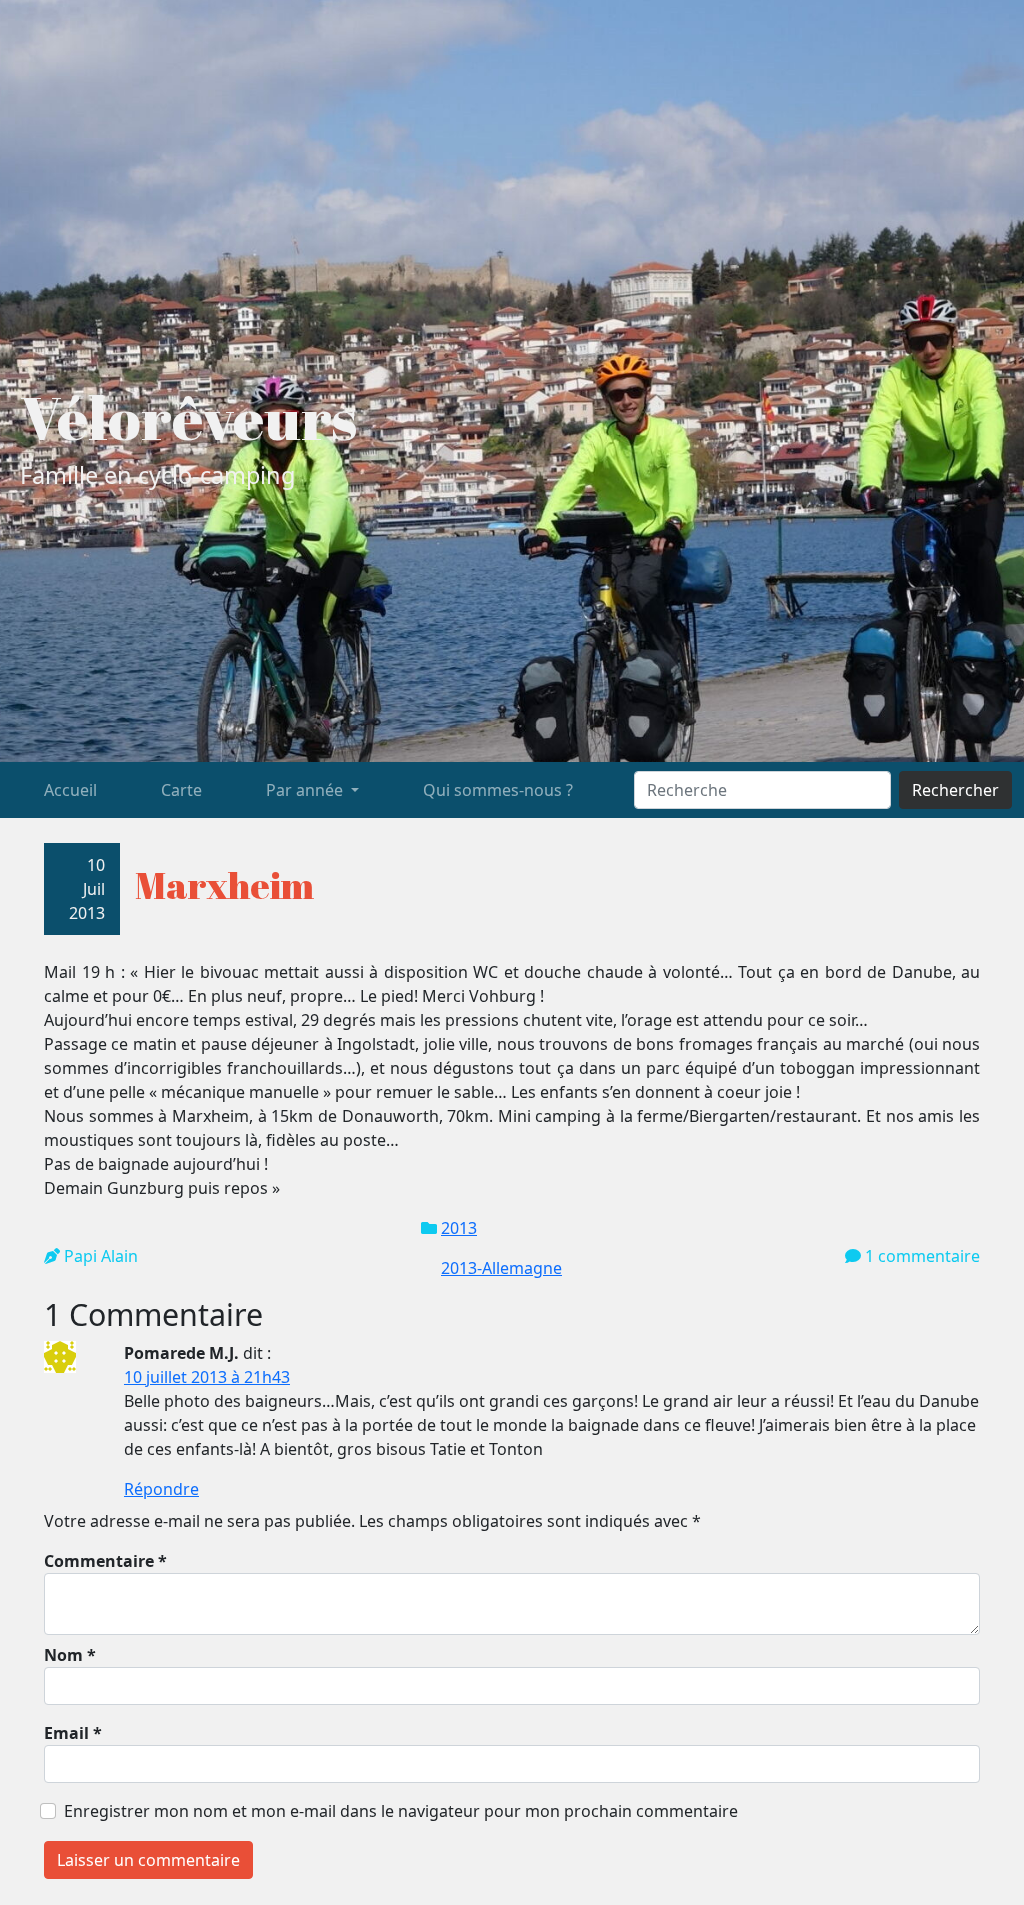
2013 (459, 1228)
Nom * (70, 1655)
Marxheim (224, 884)
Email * (73, 1733)
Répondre (161, 1489)
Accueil (70, 790)
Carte (181, 790)
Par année (306, 790)
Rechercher (955, 790)
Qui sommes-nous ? (498, 790)
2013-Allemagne (501, 1268)
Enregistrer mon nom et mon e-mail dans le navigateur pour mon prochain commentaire (401, 1811)
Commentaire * (105, 1561)
